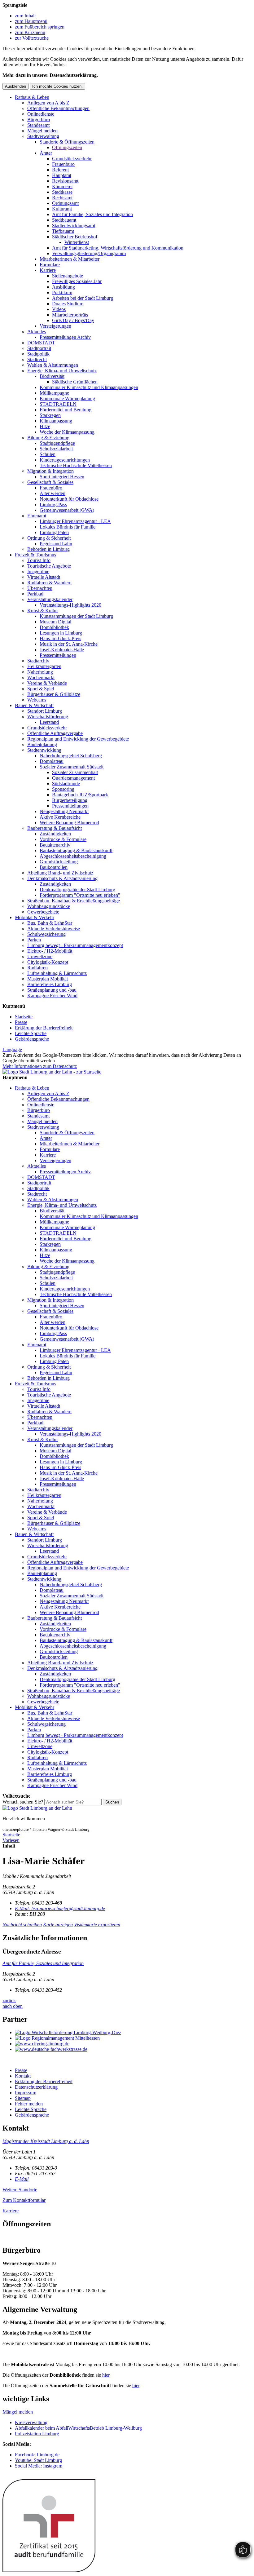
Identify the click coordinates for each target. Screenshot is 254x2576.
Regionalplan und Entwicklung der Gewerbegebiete (78, 739)
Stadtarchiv (38, 661)
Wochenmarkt (41, 677)
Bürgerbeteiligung (70, 800)
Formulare (50, 265)
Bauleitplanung (42, 744)
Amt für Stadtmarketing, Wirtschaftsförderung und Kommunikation (118, 248)
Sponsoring (63, 789)
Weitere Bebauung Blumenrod (69, 823)
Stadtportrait (39, 348)
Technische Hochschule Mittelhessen (76, 465)
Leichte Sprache (31, 1033)
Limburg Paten (54, 532)
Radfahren (37, 968)
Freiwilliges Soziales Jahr (77, 281)
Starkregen (50, 415)
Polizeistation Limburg (37, 2434)
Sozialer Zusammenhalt (75, 772)
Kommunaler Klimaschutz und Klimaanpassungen (89, 387)
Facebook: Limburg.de (37, 2455)
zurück (9, 2001)
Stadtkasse (62, 192)
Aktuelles (37, 332)
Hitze (45, 426)
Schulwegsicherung (46, 934)
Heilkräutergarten (44, 666)
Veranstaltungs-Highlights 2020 (70, 605)
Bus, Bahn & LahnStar (50, 923)
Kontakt (23, 2076)
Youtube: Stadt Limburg (38, 2460)
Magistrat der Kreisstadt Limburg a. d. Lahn (46, 2141)
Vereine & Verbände (47, 683)
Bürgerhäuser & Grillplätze (54, 694)
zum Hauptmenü (31, 21)
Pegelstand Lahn (56, 544)
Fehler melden (29, 2104)
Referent (60, 170)
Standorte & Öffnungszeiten (67, 142)
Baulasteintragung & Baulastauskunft (76, 850)
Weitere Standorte (20, 2190)
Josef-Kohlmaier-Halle (62, 650)
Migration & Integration (50, 471)
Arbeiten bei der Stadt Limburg (83, 298)
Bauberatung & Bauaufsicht (55, 828)
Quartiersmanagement (73, 778)
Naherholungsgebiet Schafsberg (71, 756)
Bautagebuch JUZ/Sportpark (80, 795)
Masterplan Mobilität (48, 979)
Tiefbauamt (63, 231)
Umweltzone (40, 956)
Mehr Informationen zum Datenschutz (40, 1066)
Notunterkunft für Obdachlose (69, 499)
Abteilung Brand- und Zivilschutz (60, 873)
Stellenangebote (68, 276)
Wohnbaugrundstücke (49, 906)
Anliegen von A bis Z (48, 103)
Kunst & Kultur (43, 611)
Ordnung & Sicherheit (49, 538)
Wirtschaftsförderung (48, 717)
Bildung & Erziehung (48, 438)
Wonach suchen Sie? (23, 1802)
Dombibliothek (54, 627)
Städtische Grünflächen (75, 382)
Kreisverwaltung (31, 2422)
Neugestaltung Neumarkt (64, 811)
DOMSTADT (41, 343)
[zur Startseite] (52, 1072)
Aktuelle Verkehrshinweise (54, 929)
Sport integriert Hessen (62, 477)
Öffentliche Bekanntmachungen (58, 108)
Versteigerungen (55, 326)
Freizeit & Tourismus (35, 555)
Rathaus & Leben (32, 97)
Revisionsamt (65, 181)
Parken (34, 940)
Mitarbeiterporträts (70, 315)
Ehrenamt (37, 516)
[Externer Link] (133, 2033)
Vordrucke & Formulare (63, 839)
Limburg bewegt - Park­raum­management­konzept (75, 945)
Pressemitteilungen (58, 655)
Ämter (46, 153)
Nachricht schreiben (22, 1925)
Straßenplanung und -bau (52, 990)
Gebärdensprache (32, 1039)
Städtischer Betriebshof (75, 237)
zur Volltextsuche (32, 38)
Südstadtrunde (66, 783)
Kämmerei (62, 186)
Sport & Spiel (41, 689)
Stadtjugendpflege (57, 443)
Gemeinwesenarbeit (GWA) (67, 510)
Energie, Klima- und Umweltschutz (62, 371)
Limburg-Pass (53, 505)
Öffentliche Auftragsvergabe (55, 733)
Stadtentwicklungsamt (74, 226)
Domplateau (52, 761)
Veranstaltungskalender (50, 599)
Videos (59, 309)
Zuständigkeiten (55, 834)
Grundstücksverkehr (72, 159)
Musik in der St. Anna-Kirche (69, 644)
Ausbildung (63, 287)
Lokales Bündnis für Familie (68, 527)
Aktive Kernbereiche (60, 817)
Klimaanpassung (56, 421)
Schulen (48, 454)
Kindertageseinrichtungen (65, 460)
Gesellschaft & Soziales (50, 482)
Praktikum (62, 292)
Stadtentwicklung (44, 750)
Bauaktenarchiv (55, 845)
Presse (21, 1022)
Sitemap (23, 2098)
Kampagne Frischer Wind (52, 996)
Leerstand (49, 722)
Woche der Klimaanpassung (67, 432)
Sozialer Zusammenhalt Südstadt (72, 767)
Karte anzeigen (58, 1925)
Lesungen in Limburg (61, 633)
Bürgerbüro (39, 120)
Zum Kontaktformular (24, 2200)
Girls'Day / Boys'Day (73, 320)
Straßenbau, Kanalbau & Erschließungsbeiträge (74, 901)
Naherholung (40, 672)
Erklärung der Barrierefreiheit (44, 1028)
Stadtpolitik (38, 354)
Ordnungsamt (65, 203)
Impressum (26, 2093)
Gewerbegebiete (43, 912)
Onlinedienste (41, 114)
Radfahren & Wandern (49, 583)
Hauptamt (62, 175)
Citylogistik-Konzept (48, 962)
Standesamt (38, 125)
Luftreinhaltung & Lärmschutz (57, 973)
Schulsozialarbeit (56, 449)
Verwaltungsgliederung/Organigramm (89, 253)
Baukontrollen (54, 867)
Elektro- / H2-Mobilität (50, 951)
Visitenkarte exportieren (97, 1925)
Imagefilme (38, 571)
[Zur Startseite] (37, 1808)
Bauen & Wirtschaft (34, 705)
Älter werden (53, 493)
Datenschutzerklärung (36, 2087)
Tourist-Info (39, 560)
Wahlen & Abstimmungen (53, 365)
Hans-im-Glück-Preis (60, 638)
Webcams (37, 700)
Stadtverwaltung (43, 136)
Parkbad (35, 594)
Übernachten (40, 588)
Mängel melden (42, 131)
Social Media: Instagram (39, 2466)
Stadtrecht (37, 359)
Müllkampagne (54, 393)
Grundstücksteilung (59, 862)
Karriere (48, 270)
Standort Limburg (45, 711)
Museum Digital (55, 622)
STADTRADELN (58, 404)
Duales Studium (68, 304)
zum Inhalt (25, 16)
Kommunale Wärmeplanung (67, 398)
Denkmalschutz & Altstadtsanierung (62, 878)
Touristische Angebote (49, 566)
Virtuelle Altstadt (44, 577)
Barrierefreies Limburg (50, 984)
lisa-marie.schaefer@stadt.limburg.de (60, 1908)
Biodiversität (52, 376)
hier (106, 2375)
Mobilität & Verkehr (35, 917)
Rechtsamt (62, 198)
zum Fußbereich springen (40, 27)
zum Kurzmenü (30, 32)
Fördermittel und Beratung (66, 410)
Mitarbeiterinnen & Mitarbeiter (70, 259)
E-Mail (22, 2179)
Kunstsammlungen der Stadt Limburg (76, 616)
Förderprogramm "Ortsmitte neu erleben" (80, 895)
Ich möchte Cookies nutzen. (57, 86)
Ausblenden (15, 86)
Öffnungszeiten (67, 147)
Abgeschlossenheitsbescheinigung (73, 856)
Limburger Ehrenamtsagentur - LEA (75, 521)
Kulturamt (62, 209)
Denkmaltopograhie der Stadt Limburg (77, 890)
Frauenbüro (63, 164)
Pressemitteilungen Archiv (65, 337)
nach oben (13, 2006)
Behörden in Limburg (48, 549)
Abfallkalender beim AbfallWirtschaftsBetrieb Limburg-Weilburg (78, 2428)
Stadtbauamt (64, 220)
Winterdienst (77, 242)
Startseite (24, 1017)
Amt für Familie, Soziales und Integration (92, 214)
